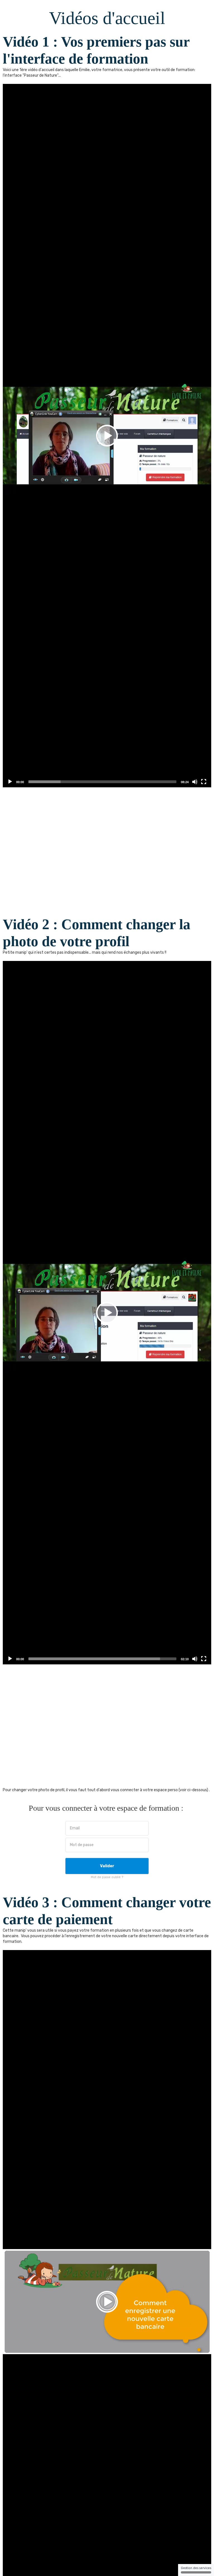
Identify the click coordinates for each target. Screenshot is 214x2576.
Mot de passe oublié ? (107, 1877)
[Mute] (195, 782)
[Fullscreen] (204, 782)
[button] (107, 436)
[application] (107, 436)
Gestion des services (196, 2568)
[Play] (10, 782)
